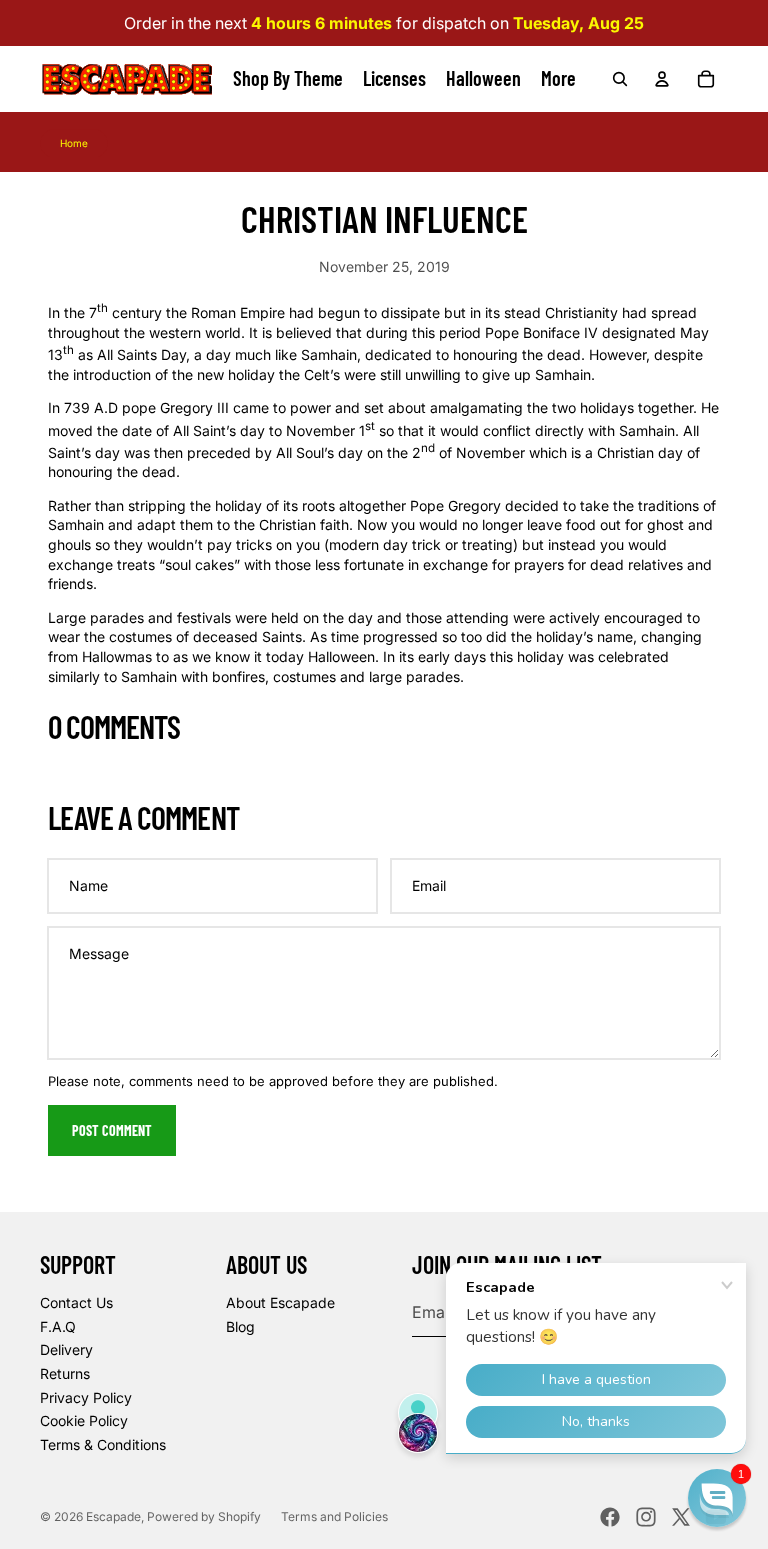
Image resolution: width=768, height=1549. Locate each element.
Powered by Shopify (204, 1516)
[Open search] (620, 79)
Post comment (112, 1130)
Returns (65, 1373)
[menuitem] (558, 79)
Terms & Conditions (103, 1444)
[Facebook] (610, 1517)
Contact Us (76, 1302)
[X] (681, 1517)
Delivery (66, 1349)
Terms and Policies (334, 1516)
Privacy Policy (86, 1397)
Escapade (113, 1516)
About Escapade (280, 1302)
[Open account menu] (662, 79)
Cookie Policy (84, 1420)
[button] (717, 1498)
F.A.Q (58, 1326)
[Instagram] (646, 1517)
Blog (240, 1326)
